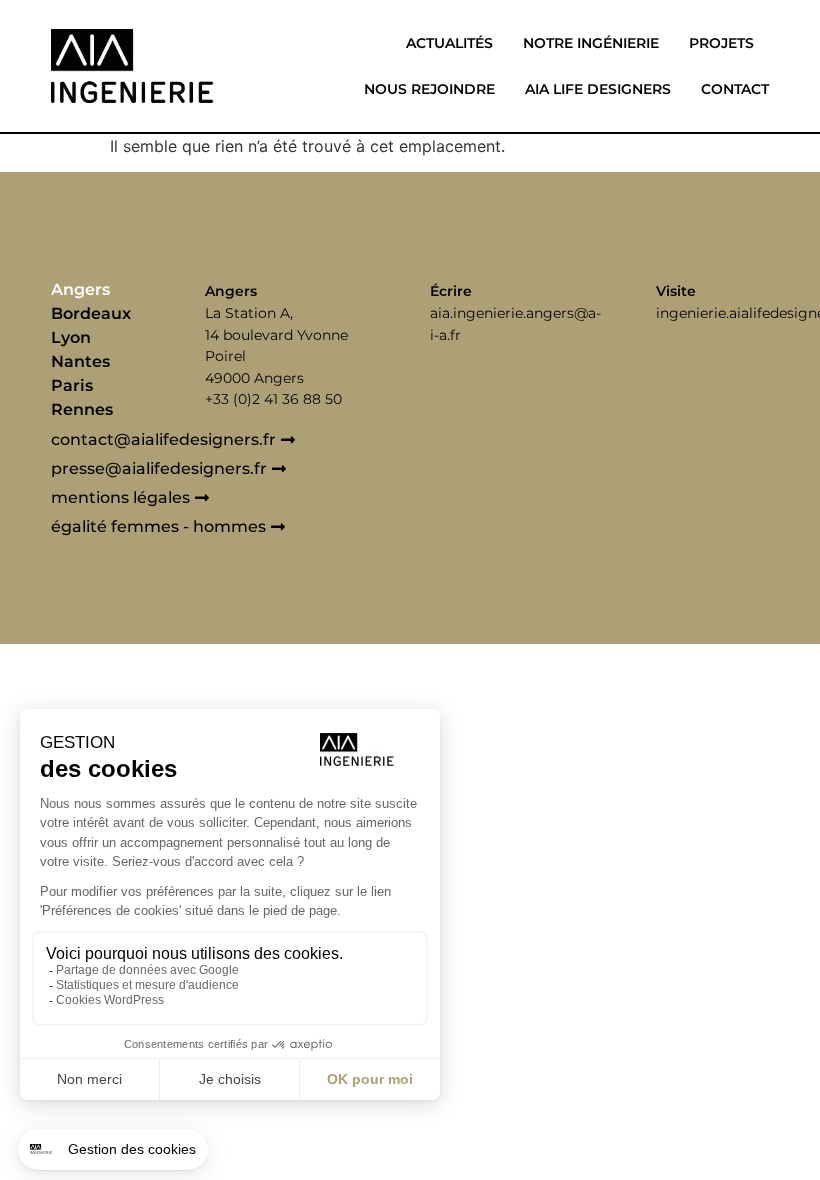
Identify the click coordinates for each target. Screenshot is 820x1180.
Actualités (449, 43)
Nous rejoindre (429, 89)
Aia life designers (598, 89)
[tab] (123, 290)
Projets (721, 43)
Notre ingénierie (591, 43)
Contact (735, 89)
